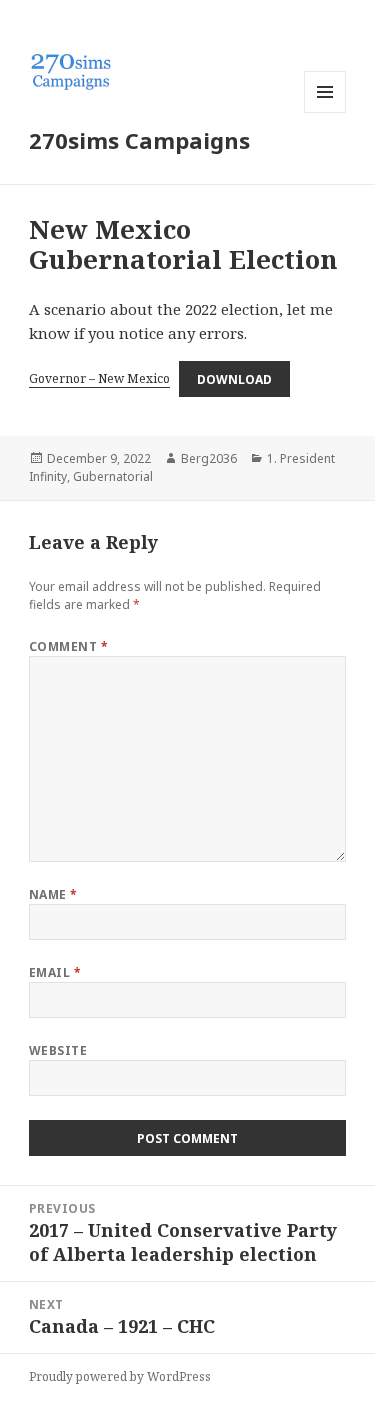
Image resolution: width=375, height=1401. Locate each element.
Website (58, 1050)
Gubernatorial (113, 476)
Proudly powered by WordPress (120, 1376)
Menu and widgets (325, 112)
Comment (68, 646)
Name (53, 894)
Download (234, 378)
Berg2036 (209, 458)
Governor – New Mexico (99, 378)
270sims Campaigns (139, 140)
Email (55, 972)
